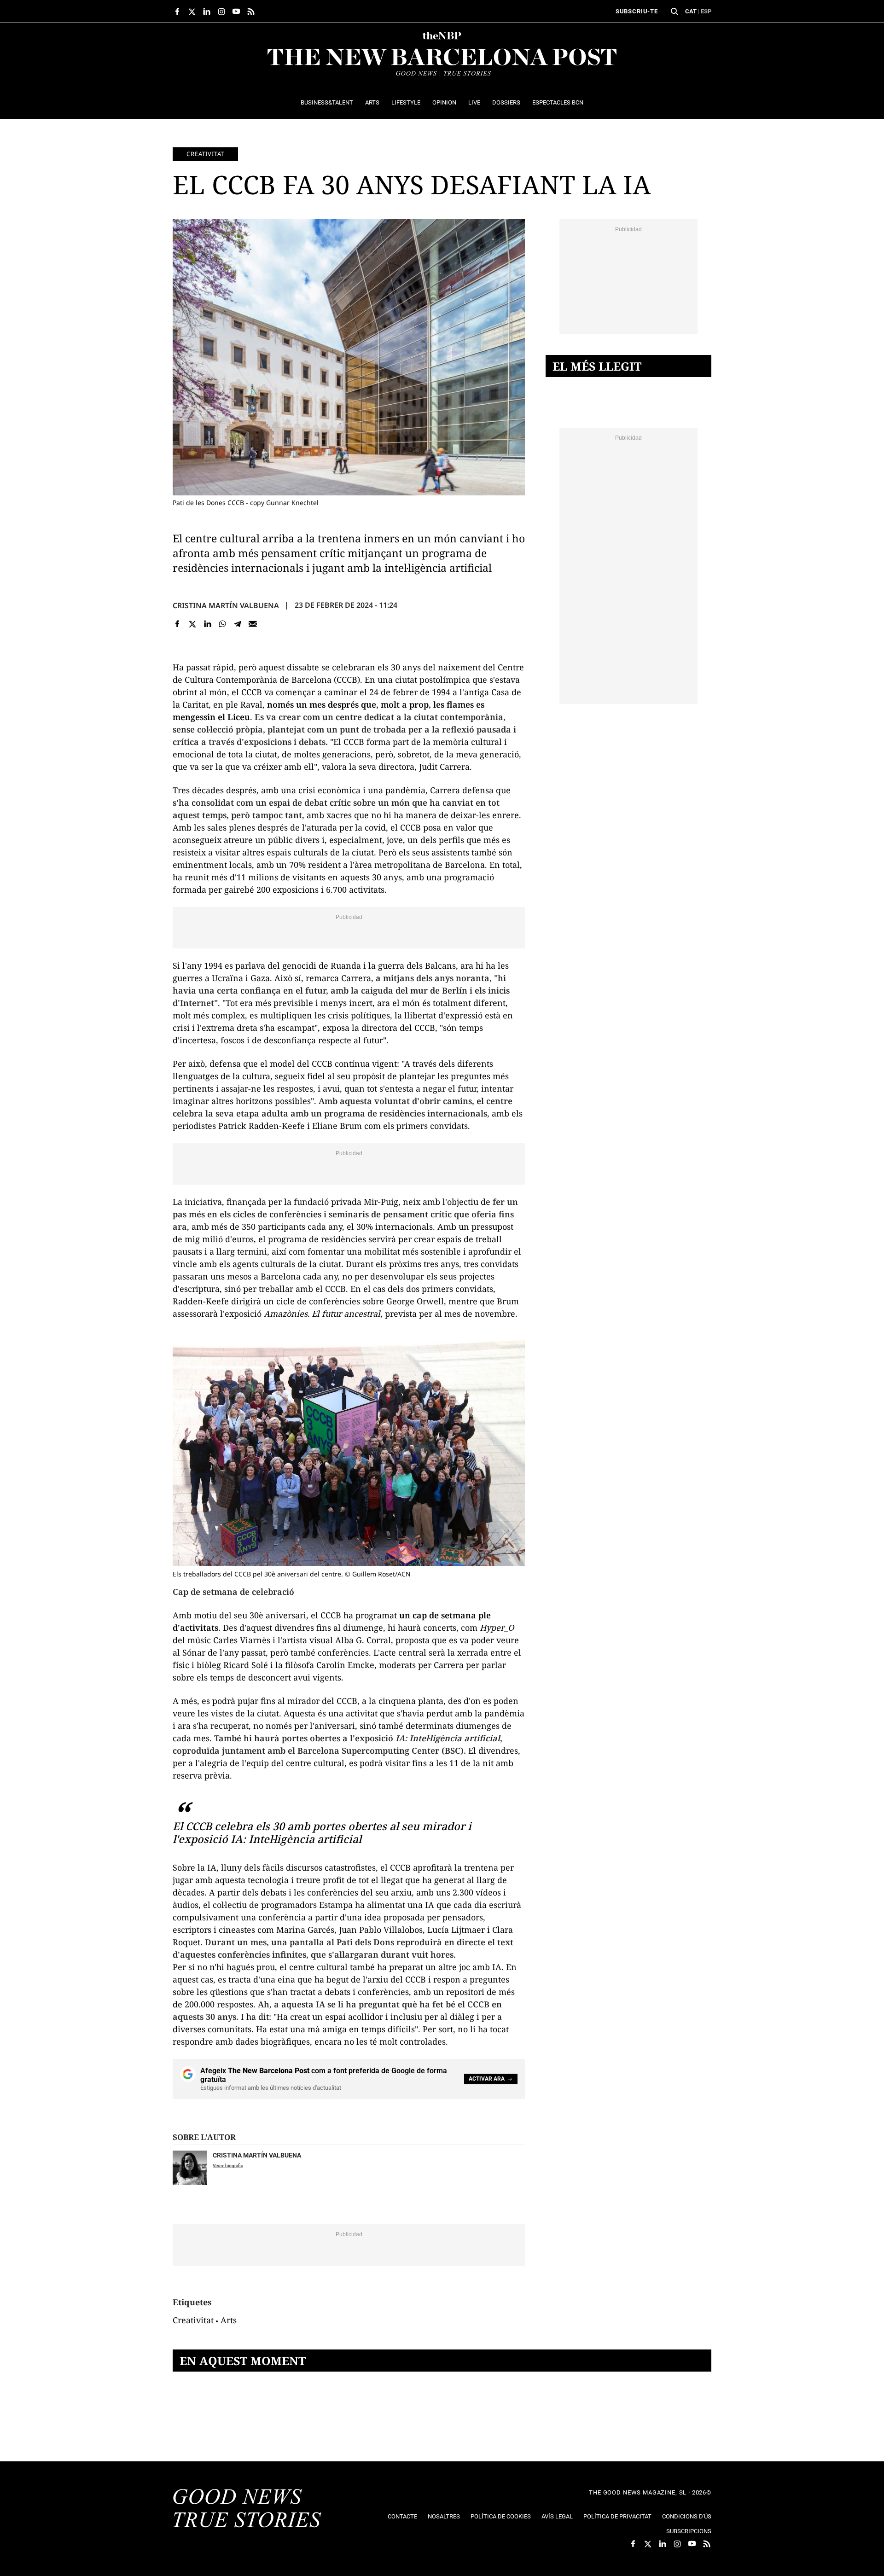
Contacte (402, 2516)
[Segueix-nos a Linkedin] (207, 12)
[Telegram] (238, 624)
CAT (691, 11)
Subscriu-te (637, 11)
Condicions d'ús (687, 2516)
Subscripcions (689, 2531)
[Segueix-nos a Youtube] (236, 12)
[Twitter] (193, 624)
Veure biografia (228, 2166)
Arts (229, 2320)
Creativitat (205, 154)
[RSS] (251, 12)
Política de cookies (501, 2516)
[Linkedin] (207, 624)
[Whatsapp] (223, 624)
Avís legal (557, 2516)
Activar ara (487, 2079)
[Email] (253, 624)
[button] (675, 12)
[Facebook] (177, 624)
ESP (706, 11)
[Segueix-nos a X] (192, 12)
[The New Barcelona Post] (247, 2509)
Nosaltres (444, 2516)
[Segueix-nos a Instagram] (221, 12)
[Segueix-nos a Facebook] (177, 12)
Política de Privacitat (617, 2516)
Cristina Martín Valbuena (226, 605)
